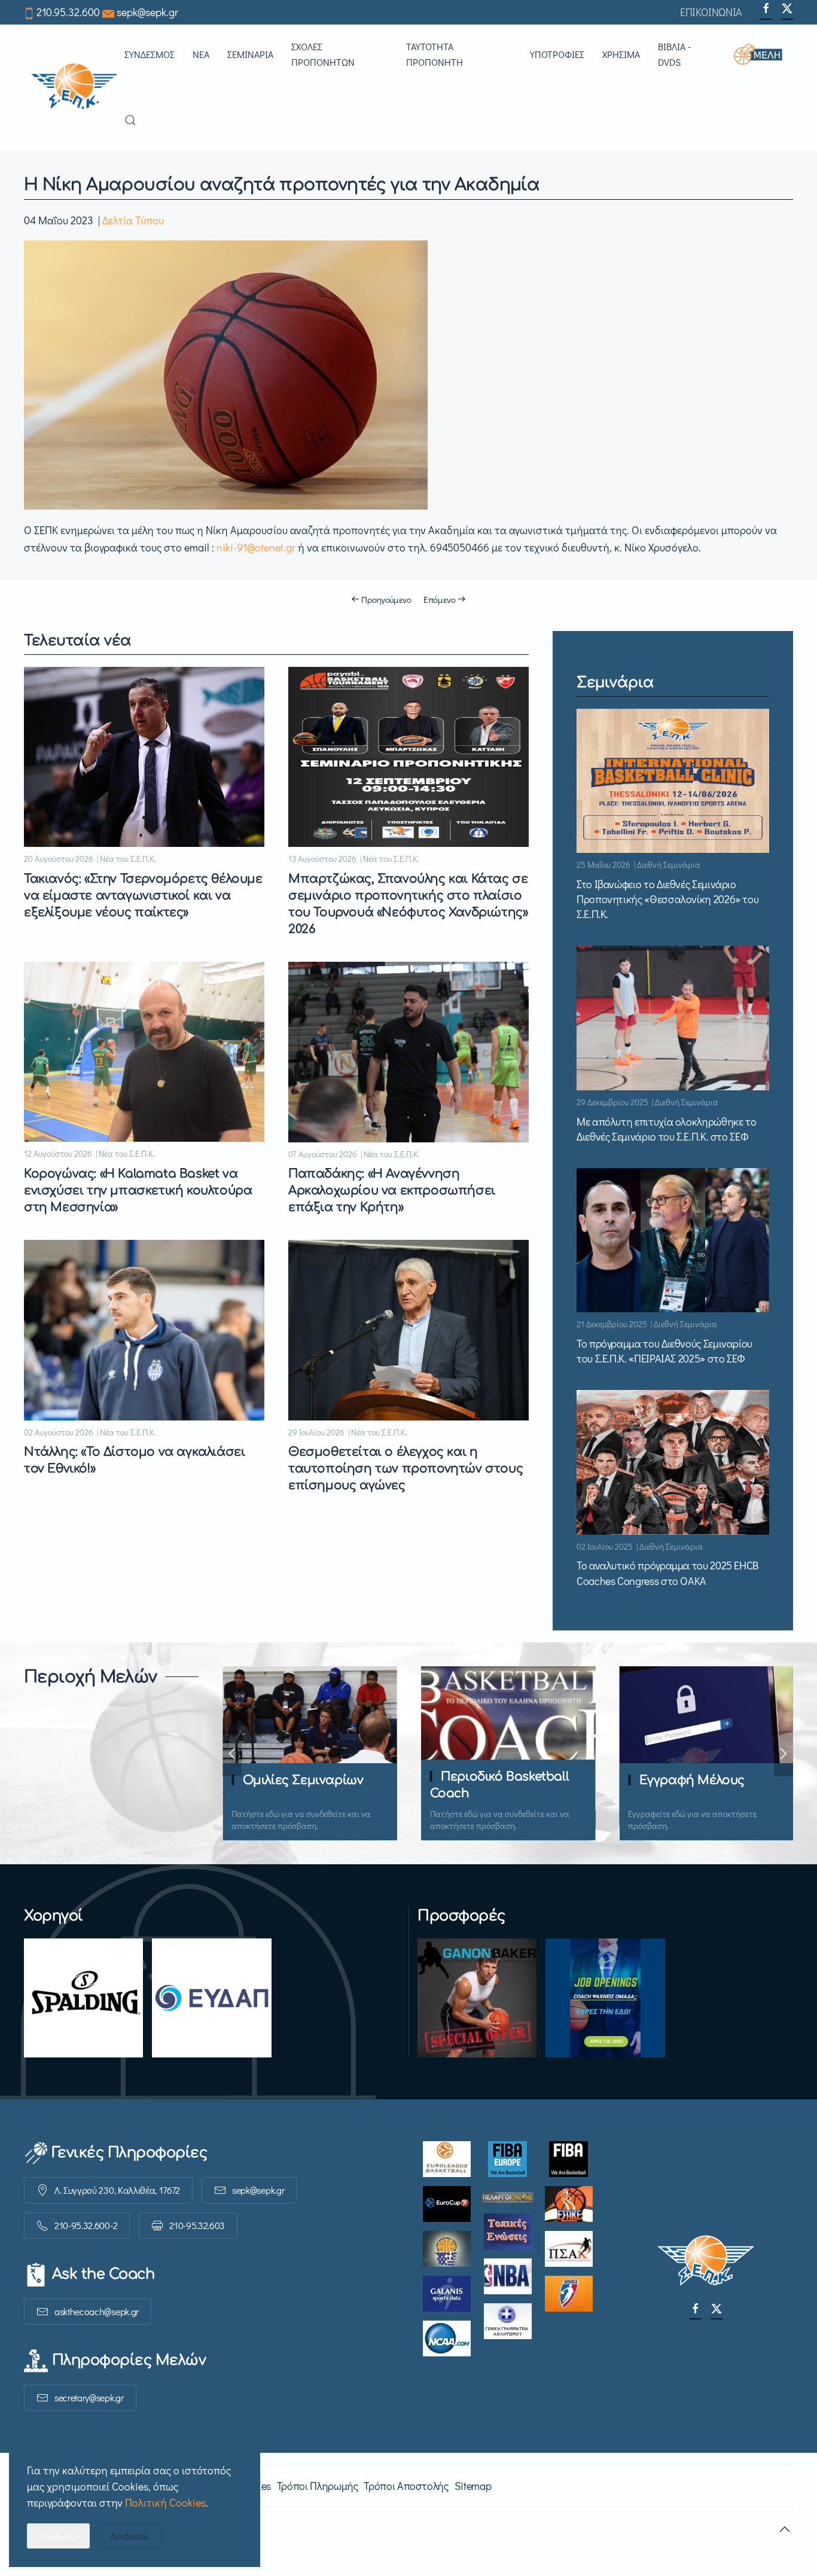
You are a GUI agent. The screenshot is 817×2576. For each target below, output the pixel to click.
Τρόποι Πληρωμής (318, 2486)
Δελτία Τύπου (133, 220)
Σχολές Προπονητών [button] (323, 54)
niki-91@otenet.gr (256, 547)
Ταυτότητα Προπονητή (435, 54)
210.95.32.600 (68, 12)
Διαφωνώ (129, 2536)
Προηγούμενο (386, 599)
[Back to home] (74, 87)
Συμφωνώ (58, 2536)
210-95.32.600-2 (86, 2225)
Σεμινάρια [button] (250, 54)
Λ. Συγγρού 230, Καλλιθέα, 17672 (117, 2190)
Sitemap (473, 2486)
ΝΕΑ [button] (201, 54)
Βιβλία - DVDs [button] (674, 54)
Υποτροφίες (557, 54)
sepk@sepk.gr (147, 12)
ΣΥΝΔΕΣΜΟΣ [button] (150, 54)
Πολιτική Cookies (165, 2502)
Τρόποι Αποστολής (406, 2486)
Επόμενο (440, 599)
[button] (763, 54)
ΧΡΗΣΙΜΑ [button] (621, 54)
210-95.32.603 (197, 2225)
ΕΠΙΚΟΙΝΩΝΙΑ (711, 12)
